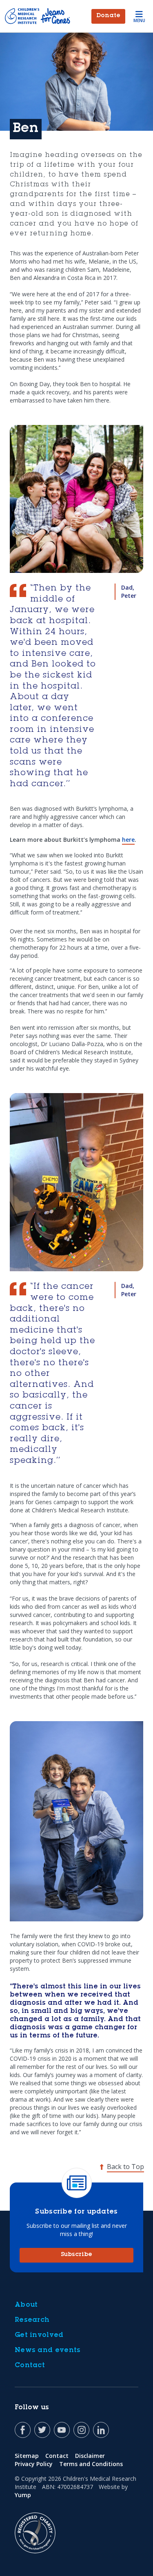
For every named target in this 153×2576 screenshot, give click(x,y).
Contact (30, 2366)
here (128, 840)
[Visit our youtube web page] (62, 2430)
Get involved (39, 2335)
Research (32, 2320)
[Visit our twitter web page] (42, 2430)
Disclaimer (90, 2456)
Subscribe (76, 2255)
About (26, 2305)
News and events (48, 2350)
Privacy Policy (34, 2464)
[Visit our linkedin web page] (101, 2430)
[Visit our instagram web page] (81, 2430)
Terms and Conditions (91, 2464)
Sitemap (27, 2456)
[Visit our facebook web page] (23, 2430)
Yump (23, 2495)
